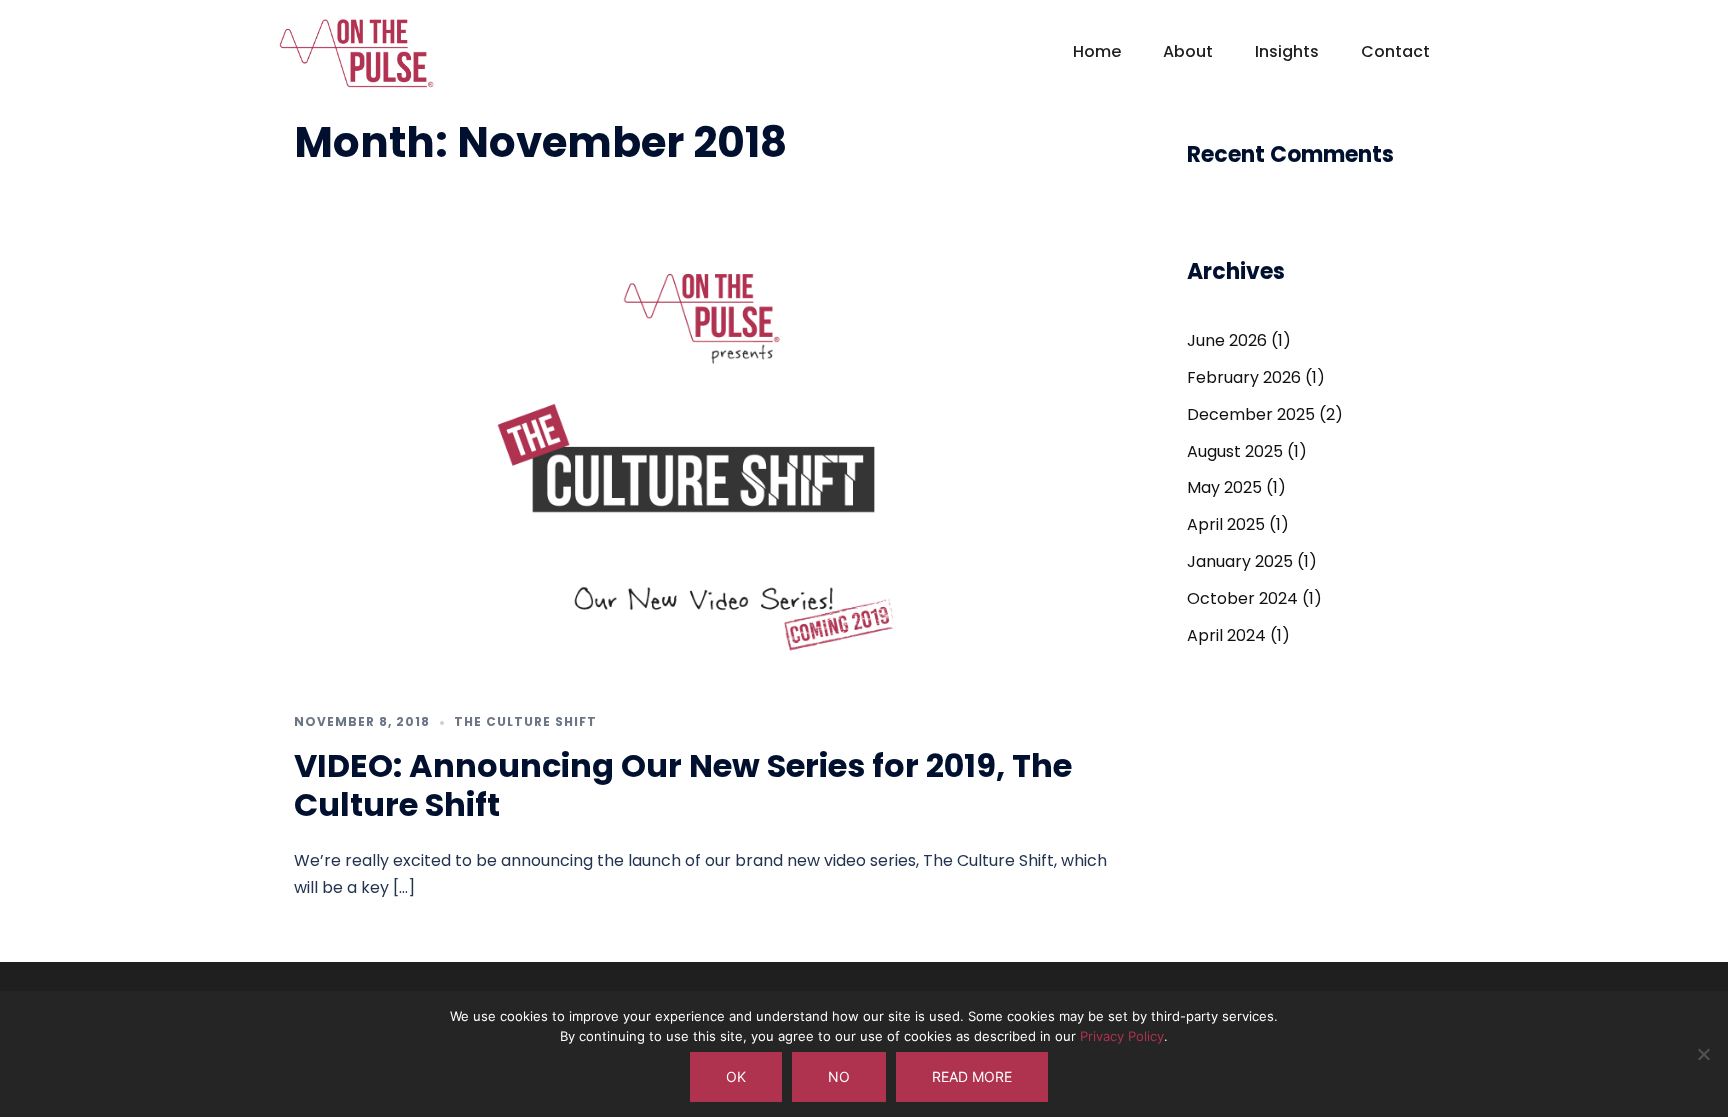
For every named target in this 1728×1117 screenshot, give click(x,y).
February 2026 (1244, 377)
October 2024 (1242, 598)
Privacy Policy (1122, 1036)
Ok (736, 1076)
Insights (1287, 51)
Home (1097, 51)
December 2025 (1251, 414)
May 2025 (1224, 487)
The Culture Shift (525, 721)
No (839, 1076)
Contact (1395, 51)
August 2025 (1235, 451)
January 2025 (1240, 561)
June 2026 (1227, 340)
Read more (972, 1076)
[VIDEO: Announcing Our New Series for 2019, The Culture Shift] (703, 457)
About (1188, 51)
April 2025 (1226, 524)
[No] (1703, 1054)
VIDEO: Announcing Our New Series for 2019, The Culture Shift (683, 784)
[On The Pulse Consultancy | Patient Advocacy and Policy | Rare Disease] (356, 61)
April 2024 (1226, 635)
